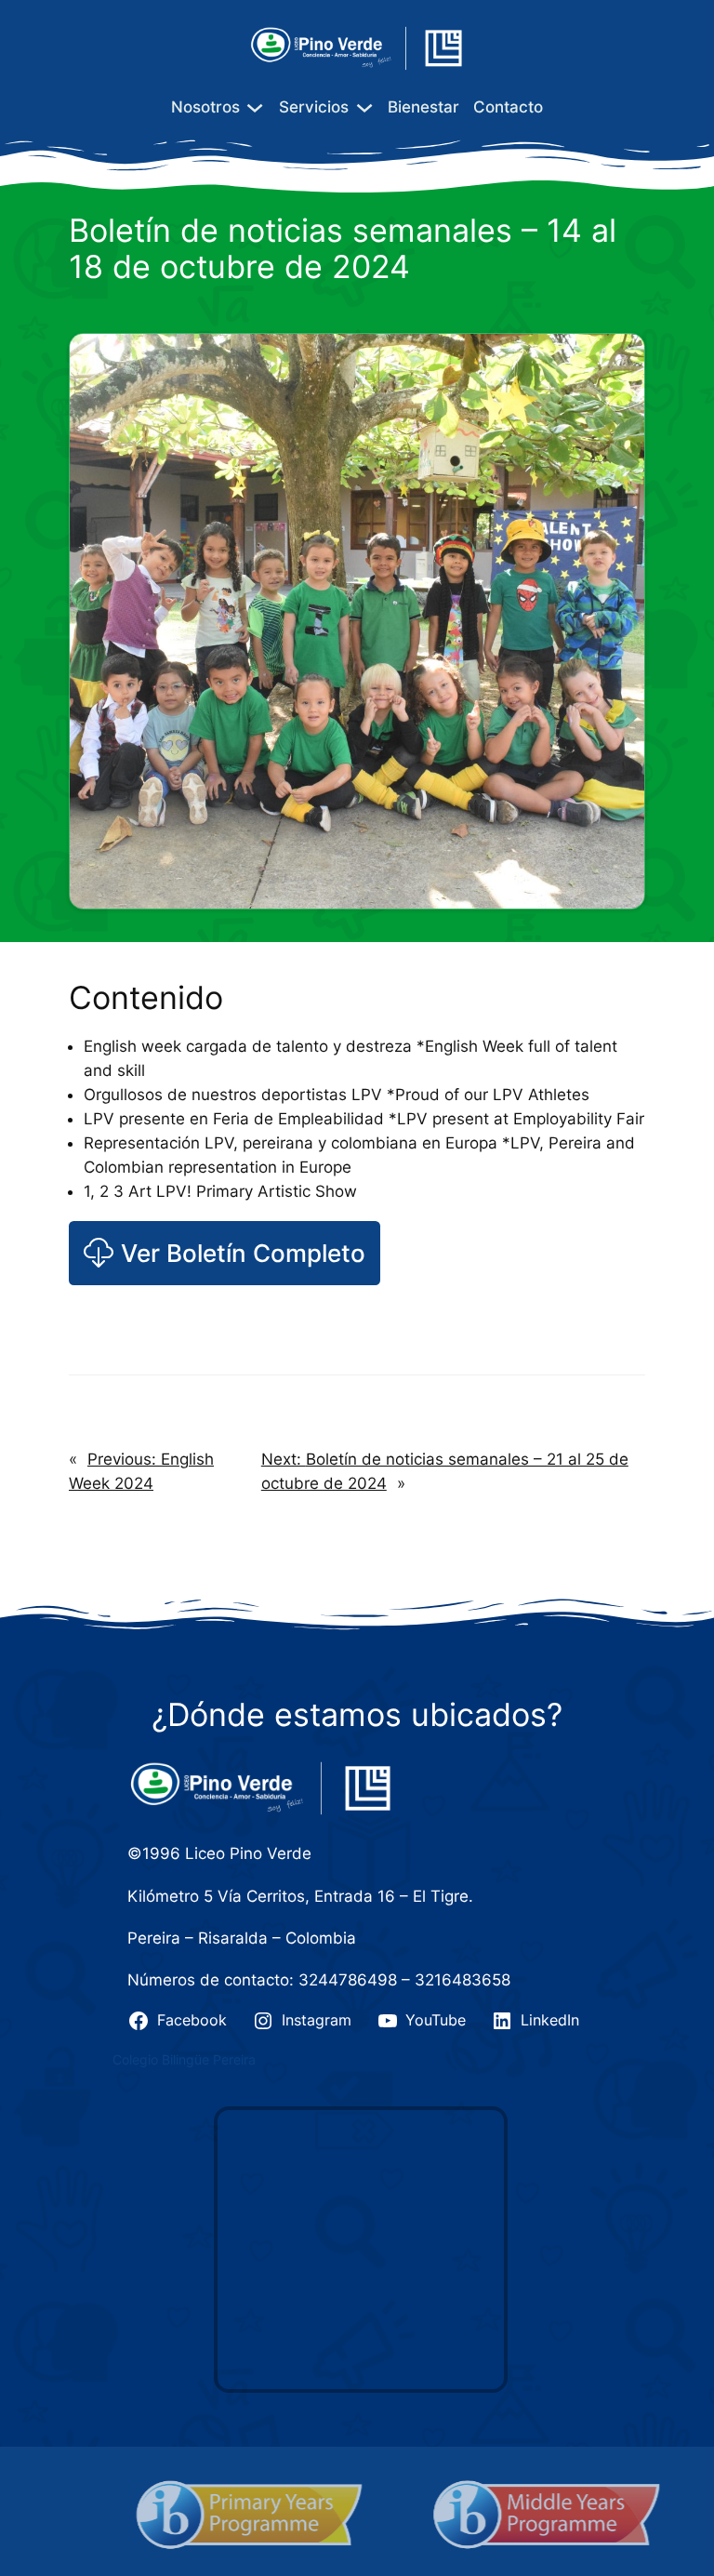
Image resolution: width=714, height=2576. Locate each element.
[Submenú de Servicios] (364, 107)
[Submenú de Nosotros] (255, 107)
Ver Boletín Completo (243, 1253)
